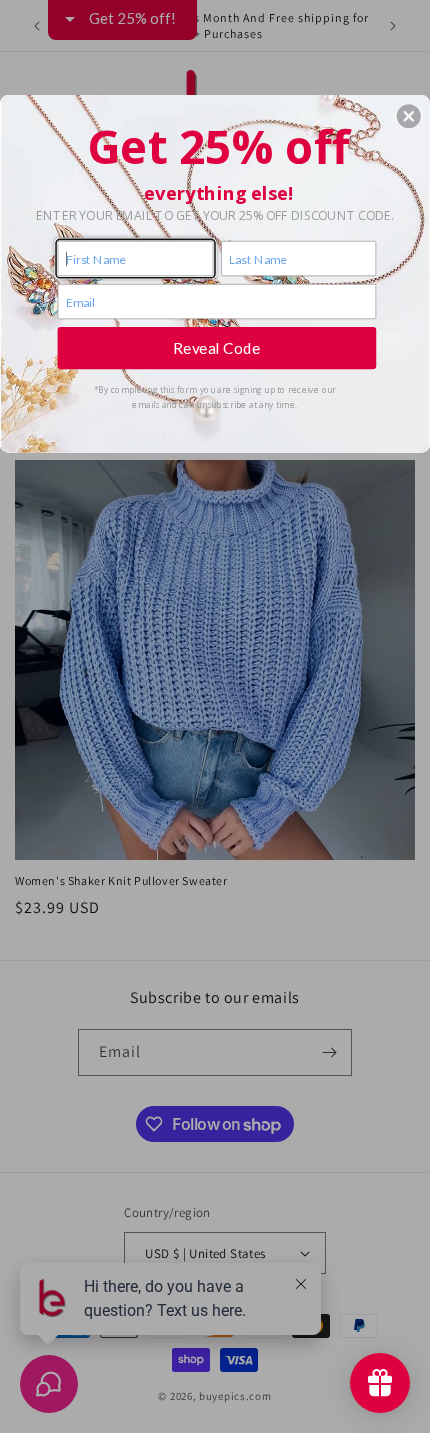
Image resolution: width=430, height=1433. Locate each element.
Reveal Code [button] (217, 347)
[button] (409, 116)
